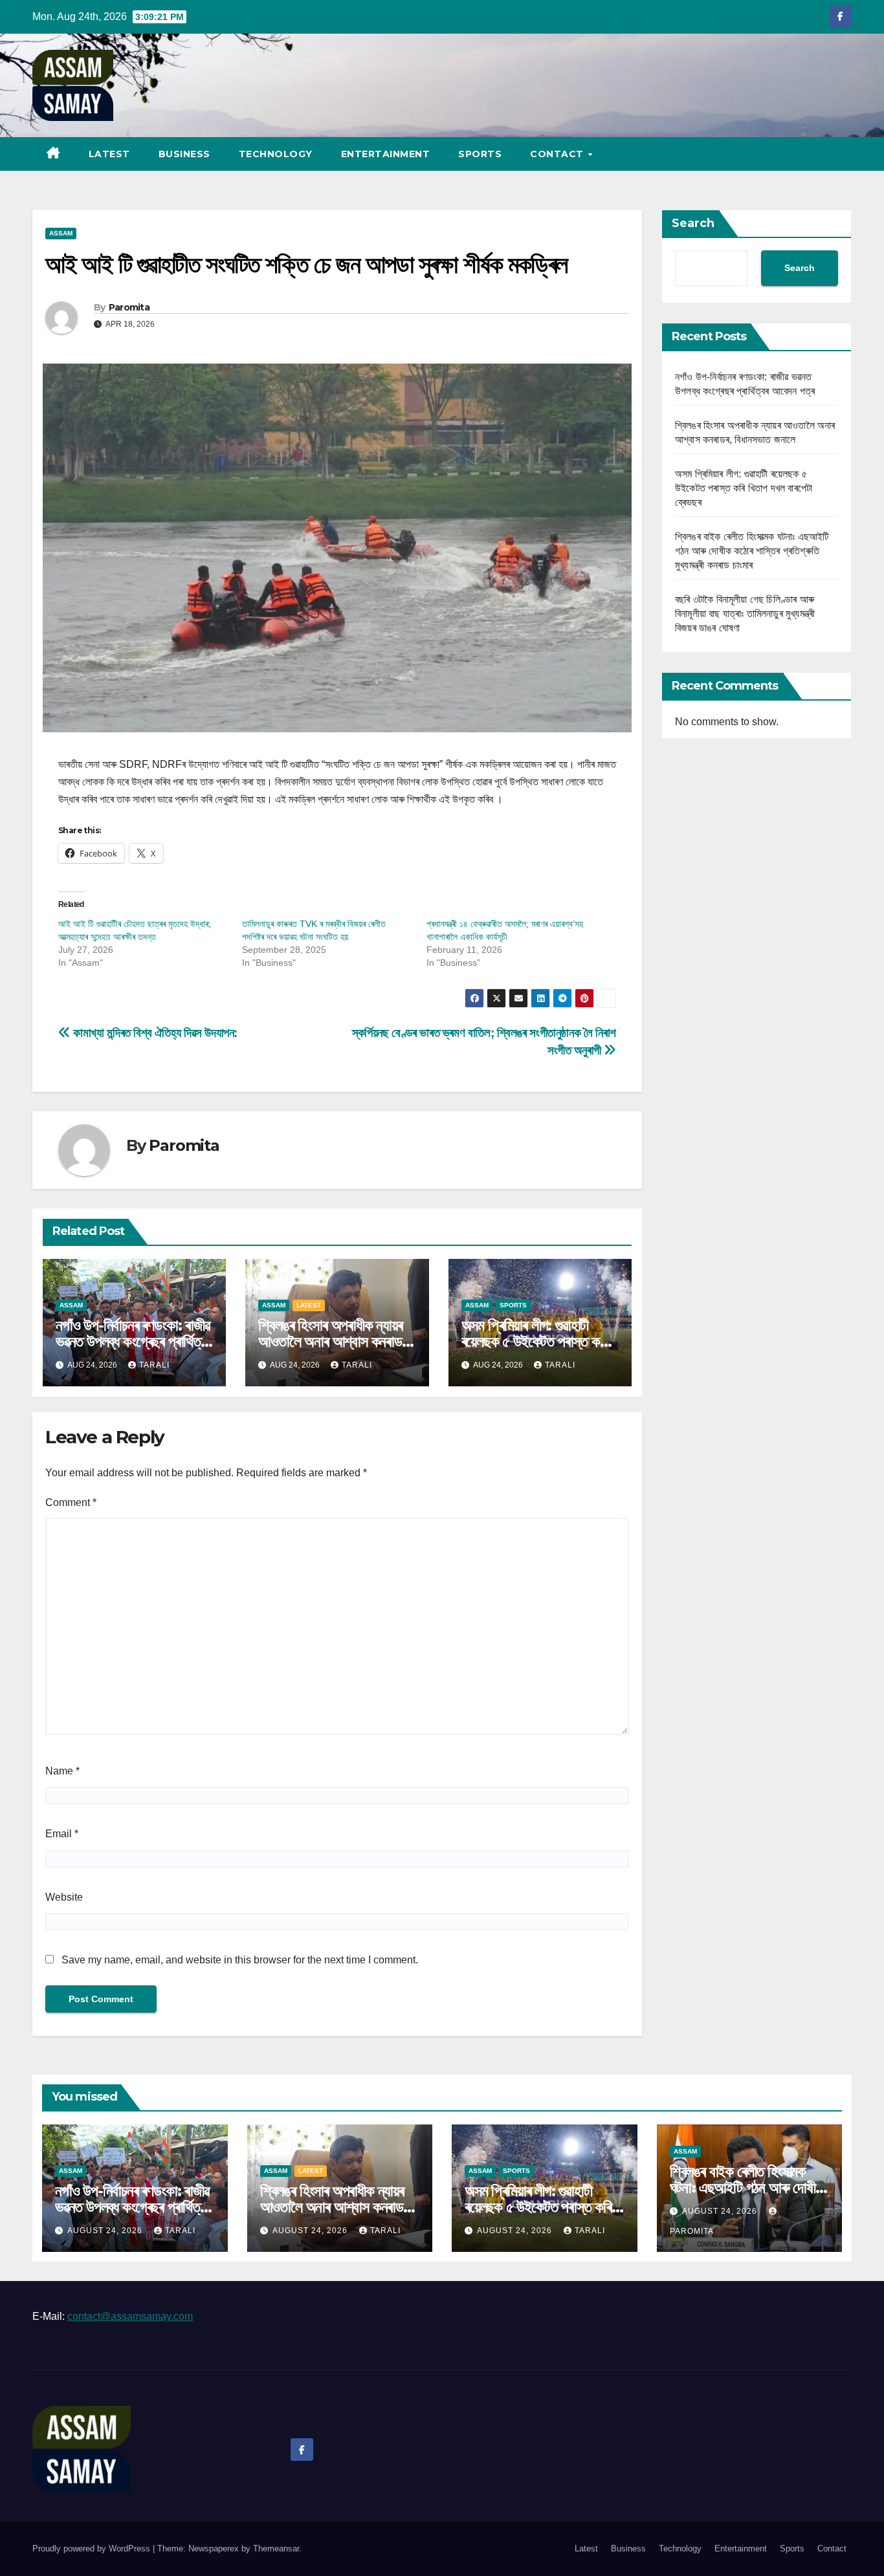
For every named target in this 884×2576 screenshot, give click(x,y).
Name (62, 1771)
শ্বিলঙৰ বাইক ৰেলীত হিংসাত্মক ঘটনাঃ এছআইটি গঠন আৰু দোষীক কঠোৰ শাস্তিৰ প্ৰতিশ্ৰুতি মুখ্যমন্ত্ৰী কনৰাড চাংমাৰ (752, 551)
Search (693, 223)
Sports (480, 154)
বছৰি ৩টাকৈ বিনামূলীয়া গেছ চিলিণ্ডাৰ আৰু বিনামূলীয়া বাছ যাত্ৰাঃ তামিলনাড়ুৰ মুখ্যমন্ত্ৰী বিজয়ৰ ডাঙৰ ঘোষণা (745, 614)
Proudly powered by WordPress (93, 2549)
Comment (71, 1502)
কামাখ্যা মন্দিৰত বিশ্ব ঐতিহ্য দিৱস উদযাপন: (154, 1033)
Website (64, 1897)
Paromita (129, 307)
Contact (558, 154)
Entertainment (386, 154)
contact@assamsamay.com (130, 2316)
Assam (61, 233)
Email (62, 1834)
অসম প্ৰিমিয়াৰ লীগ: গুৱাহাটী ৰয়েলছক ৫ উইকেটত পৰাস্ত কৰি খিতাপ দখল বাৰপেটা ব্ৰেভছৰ (535, 1341)
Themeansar (276, 2549)
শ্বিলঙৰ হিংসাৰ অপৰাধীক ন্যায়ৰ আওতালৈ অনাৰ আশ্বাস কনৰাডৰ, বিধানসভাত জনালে (334, 1341)
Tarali (154, 1365)
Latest (109, 154)
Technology (276, 154)
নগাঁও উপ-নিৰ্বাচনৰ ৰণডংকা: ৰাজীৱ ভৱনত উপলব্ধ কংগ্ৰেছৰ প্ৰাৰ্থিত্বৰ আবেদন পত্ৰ (134, 1341)
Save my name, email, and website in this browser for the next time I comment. (240, 1960)
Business (184, 154)
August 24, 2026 (106, 2231)
